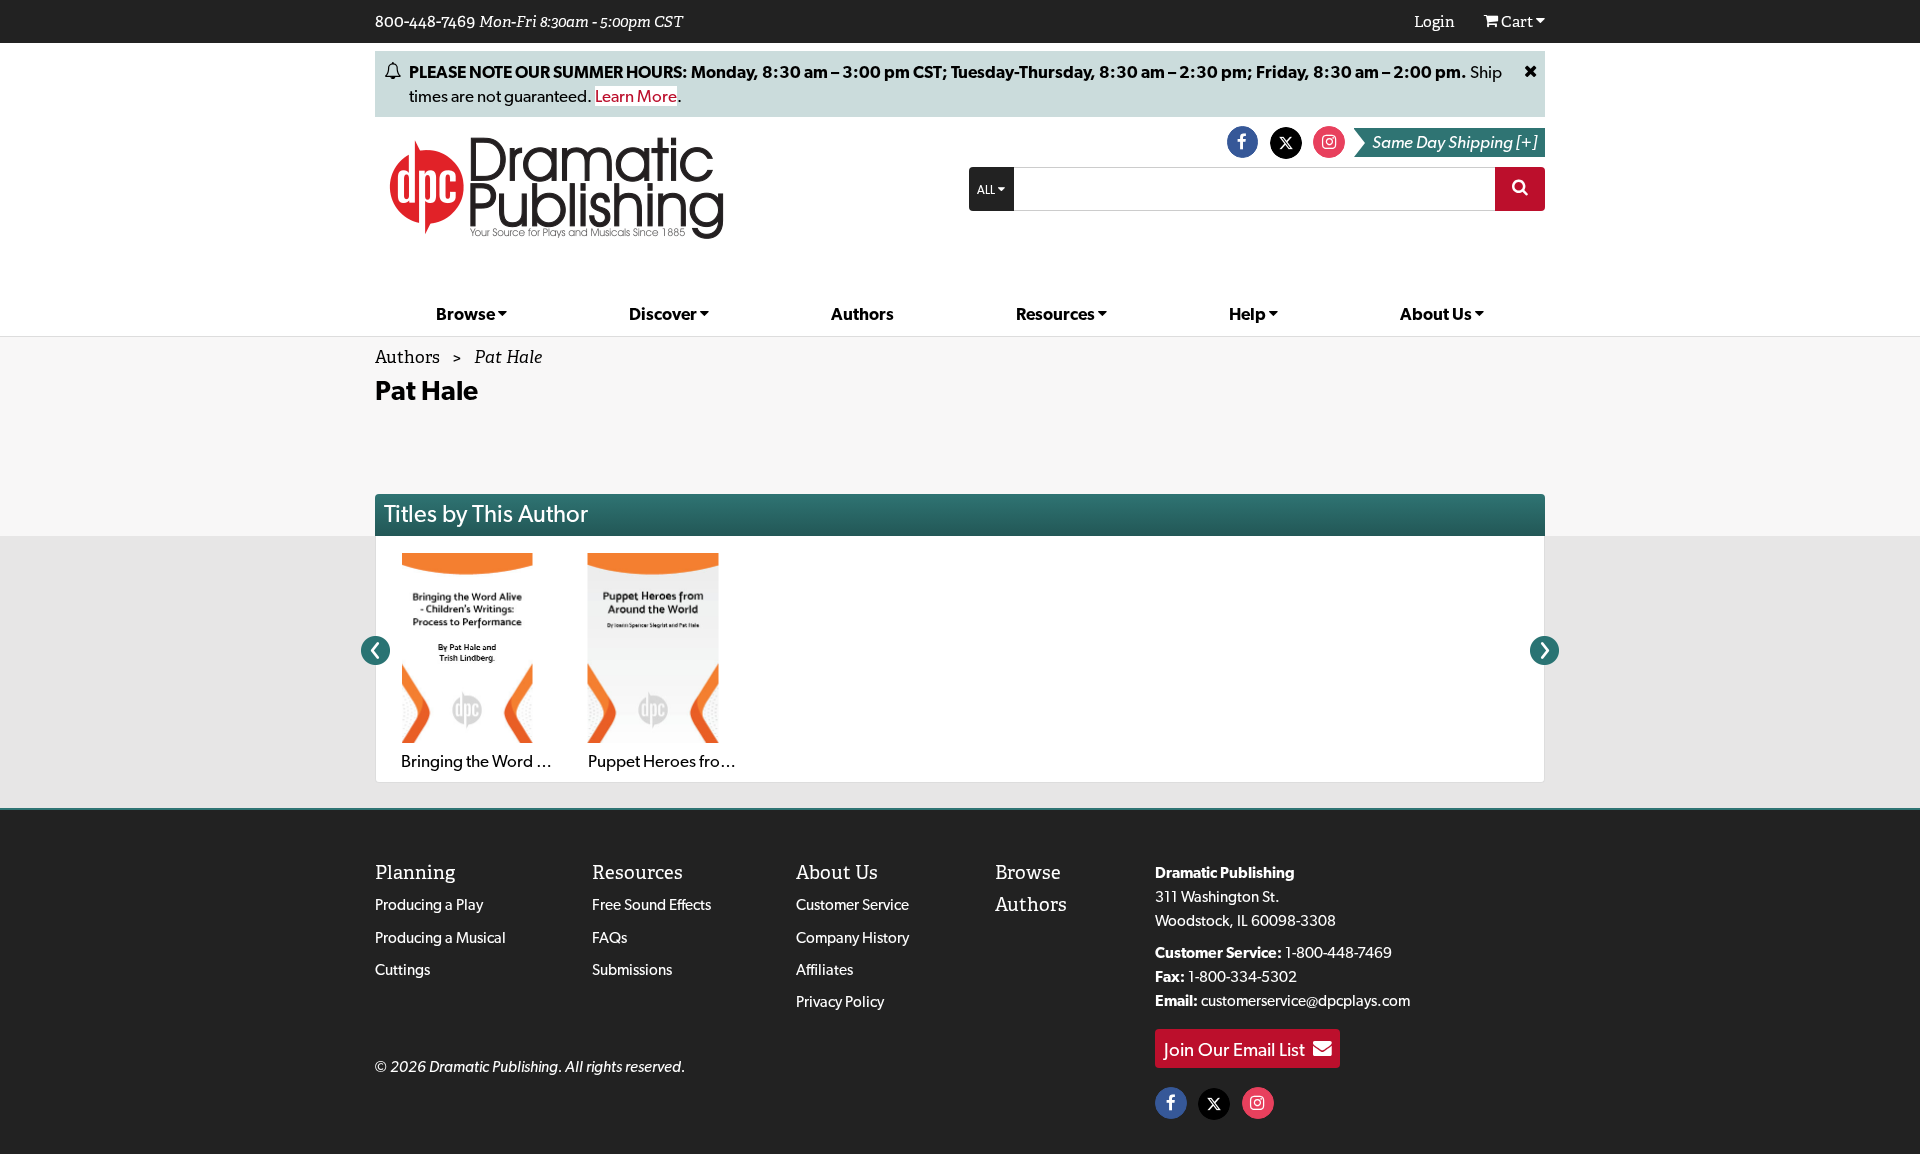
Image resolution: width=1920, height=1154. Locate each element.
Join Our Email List (1238, 1049)
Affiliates (824, 969)
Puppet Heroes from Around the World (727, 761)
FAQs (609, 937)
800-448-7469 (425, 21)
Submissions (632, 969)
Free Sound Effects (651, 904)
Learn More (636, 96)
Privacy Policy (840, 1001)
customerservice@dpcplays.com (1305, 1000)
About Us (1437, 314)
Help (1249, 314)
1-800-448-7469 (1338, 952)
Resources (1057, 314)
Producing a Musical (440, 937)
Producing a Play (429, 904)
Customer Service (852, 904)
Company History (852, 937)
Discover (664, 314)
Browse (467, 314)
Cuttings (402, 969)
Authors (862, 314)
